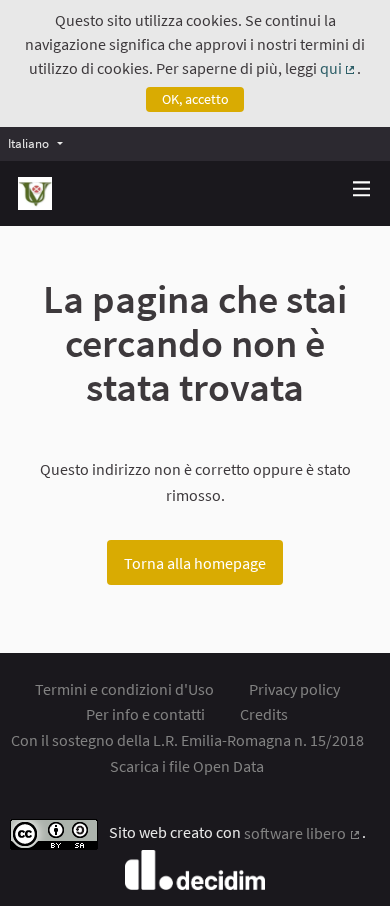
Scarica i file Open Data (187, 766)
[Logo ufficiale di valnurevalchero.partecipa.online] (35, 193)
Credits (264, 714)
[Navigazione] (362, 189)
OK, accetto (195, 99)
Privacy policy (294, 689)
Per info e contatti (145, 714)
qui (339, 68)
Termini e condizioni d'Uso (124, 689)
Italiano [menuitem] (28, 143)
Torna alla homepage (195, 563)
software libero (303, 833)
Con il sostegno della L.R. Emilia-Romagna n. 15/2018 (187, 740)
